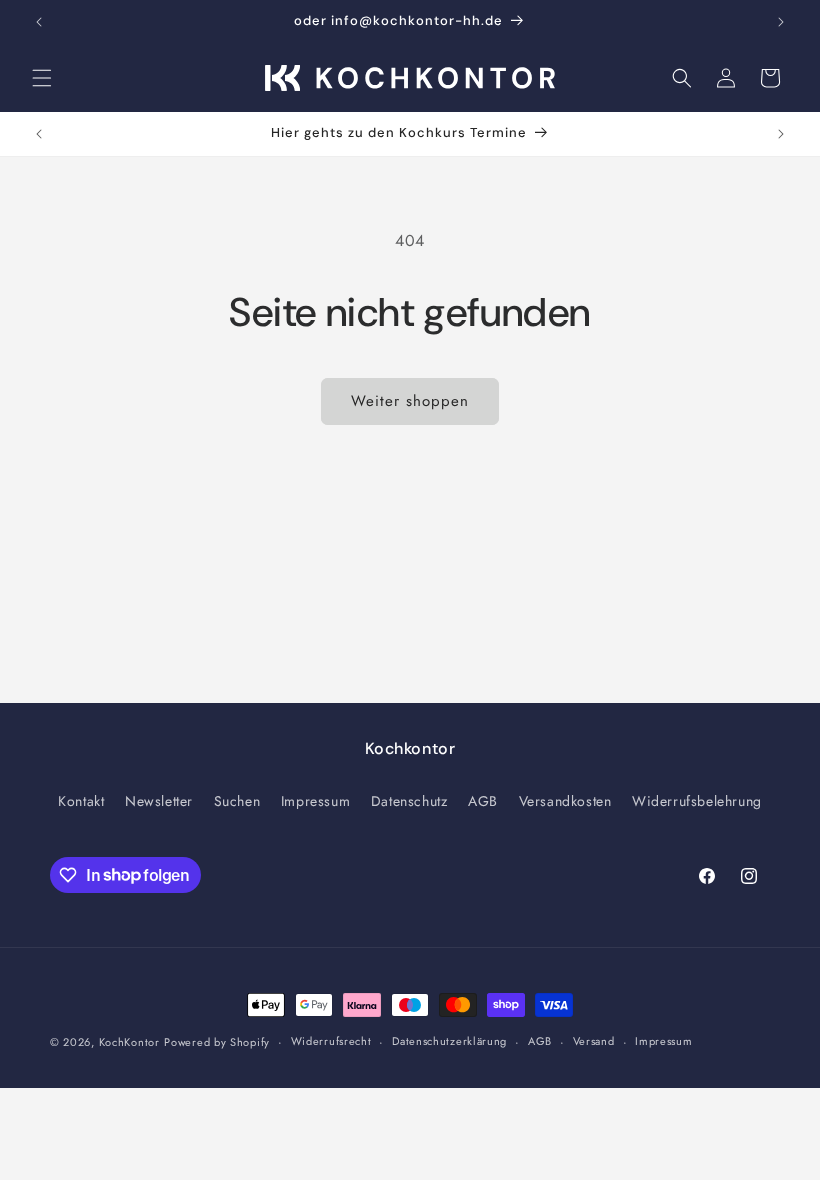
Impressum (315, 801)
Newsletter (159, 801)
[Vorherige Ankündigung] (39, 22)
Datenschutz (409, 801)
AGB (483, 801)
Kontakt (81, 801)
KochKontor (129, 1042)
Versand (594, 1041)
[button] (42, 78)
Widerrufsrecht (331, 1041)
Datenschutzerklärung (449, 1041)
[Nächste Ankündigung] (781, 22)
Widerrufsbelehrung (697, 801)
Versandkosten (565, 801)
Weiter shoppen (410, 401)
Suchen (237, 801)
